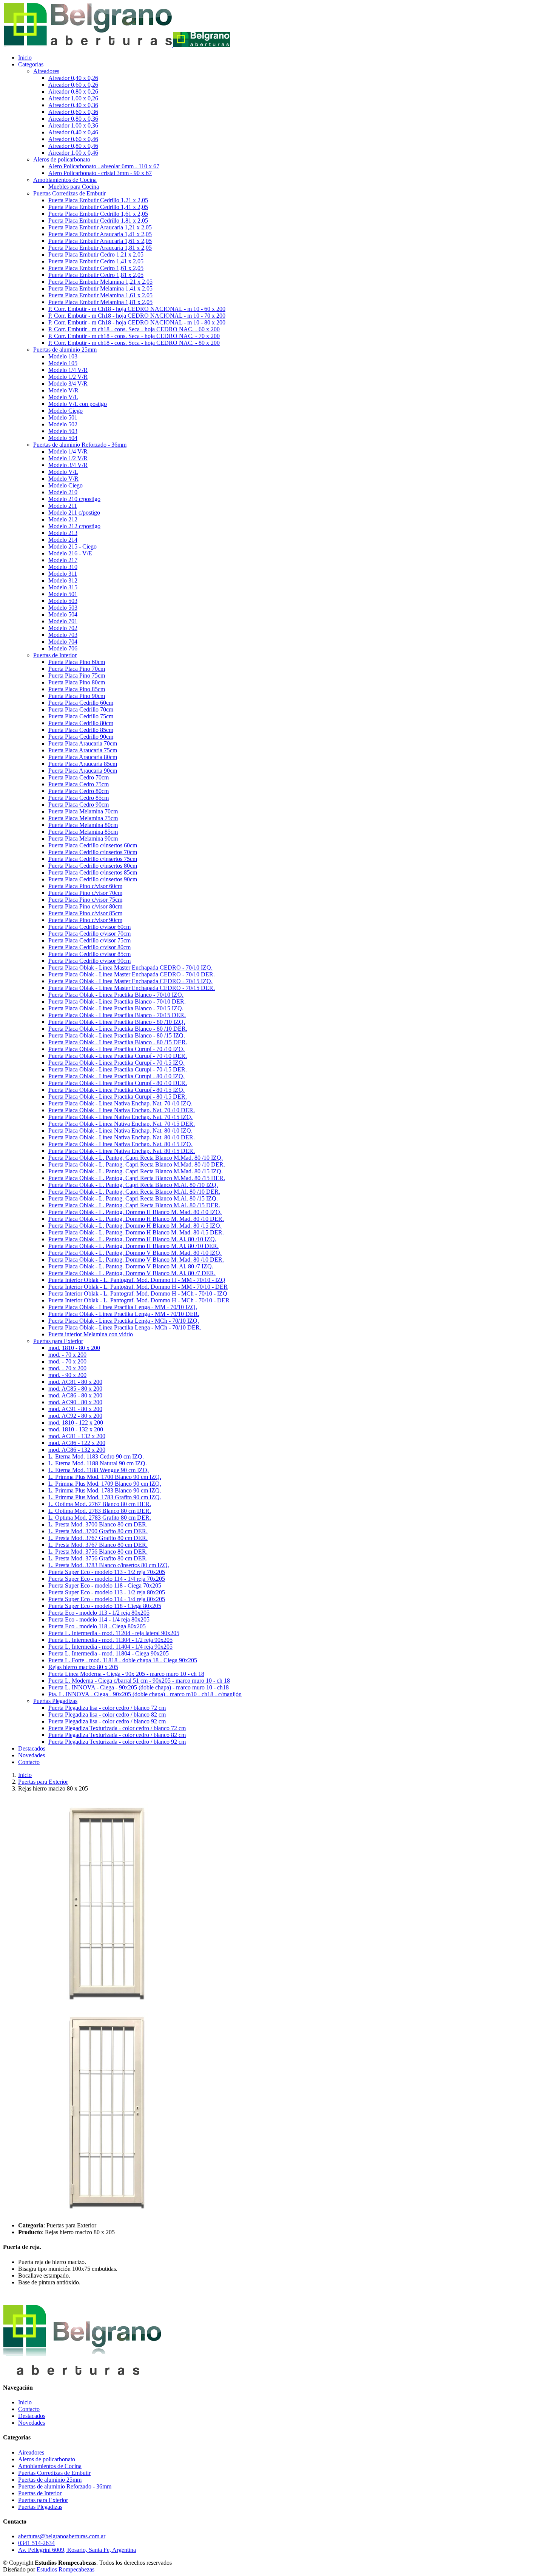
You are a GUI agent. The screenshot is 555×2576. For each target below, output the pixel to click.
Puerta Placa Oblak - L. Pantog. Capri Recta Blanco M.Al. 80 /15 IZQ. (133, 1198)
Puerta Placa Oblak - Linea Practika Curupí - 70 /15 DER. (118, 1069)
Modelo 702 (63, 628)
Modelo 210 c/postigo (74, 499)
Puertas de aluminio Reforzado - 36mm (65, 2486)
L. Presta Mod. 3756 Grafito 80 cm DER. (98, 1558)
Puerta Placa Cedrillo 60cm (81, 703)
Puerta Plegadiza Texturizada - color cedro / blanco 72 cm (117, 1728)
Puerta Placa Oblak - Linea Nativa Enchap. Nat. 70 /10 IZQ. (120, 1103)
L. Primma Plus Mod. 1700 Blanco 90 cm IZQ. (105, 1477)
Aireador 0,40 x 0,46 (73, 132)
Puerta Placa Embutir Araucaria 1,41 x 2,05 (100, 234)
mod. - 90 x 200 (67, 1375)
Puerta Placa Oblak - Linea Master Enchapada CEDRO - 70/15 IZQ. (130, 981)
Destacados (32, 1748)
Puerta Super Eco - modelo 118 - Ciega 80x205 (105, 1606)
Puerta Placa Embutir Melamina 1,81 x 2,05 (100, 302)
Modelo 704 (63, 642)
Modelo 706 (63, 648)
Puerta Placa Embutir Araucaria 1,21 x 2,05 (100, 227)
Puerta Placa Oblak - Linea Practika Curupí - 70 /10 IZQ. (116, 1049)
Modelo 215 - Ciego (72, 546)
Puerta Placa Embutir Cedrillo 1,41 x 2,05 (98, 207)
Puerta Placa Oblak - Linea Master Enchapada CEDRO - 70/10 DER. (132, 974)
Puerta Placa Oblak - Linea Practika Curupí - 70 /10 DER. (118, 1056)
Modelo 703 (63, 635)
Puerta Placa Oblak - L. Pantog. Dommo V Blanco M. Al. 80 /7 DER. (132, 1273)
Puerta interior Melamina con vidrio (91, 1334)
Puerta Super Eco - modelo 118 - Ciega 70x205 (105, 1585)
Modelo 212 (63, 519)
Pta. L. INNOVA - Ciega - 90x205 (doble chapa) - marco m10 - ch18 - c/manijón (145, 1694)
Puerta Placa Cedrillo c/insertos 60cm (93, 845)
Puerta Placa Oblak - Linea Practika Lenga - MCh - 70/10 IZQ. (124, 1321)
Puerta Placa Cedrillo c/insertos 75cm (93, 859)
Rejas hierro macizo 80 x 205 (83, 1667)
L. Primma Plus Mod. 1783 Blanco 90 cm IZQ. (105, 1490)
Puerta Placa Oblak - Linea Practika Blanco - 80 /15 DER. (118, 1042)
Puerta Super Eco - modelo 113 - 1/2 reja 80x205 (107, 1592)
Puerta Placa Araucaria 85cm (83, 764)
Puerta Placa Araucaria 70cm (83, 743)
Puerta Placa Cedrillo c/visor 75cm (89, 940)
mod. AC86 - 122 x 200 (77, 1443)
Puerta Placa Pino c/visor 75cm (85, 900)
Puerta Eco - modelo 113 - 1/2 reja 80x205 (99, 1613)
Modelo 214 (63, 540)
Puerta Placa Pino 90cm (77, 696)
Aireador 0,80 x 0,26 (73, 91)
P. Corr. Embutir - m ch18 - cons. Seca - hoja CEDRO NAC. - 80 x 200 (134, 343)
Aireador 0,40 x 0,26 (73, 78)
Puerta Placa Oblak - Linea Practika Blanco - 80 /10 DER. (118, 1029)
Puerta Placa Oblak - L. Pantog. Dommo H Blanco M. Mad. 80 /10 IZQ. (135, 1212)
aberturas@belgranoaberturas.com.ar (62, 2536)
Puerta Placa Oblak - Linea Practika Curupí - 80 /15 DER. (118, 1097)
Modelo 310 (63, 567)
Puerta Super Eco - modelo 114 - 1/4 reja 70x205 (107, 1579)
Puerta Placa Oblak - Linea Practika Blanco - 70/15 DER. (117, 1015)
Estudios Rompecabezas (66, 2569)
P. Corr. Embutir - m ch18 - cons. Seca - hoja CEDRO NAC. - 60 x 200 (134, 329)
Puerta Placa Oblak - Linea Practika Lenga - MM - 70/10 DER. (124, 1314)
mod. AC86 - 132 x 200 (77, 1450)
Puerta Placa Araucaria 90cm (83, 771)
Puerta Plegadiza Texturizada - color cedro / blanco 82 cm (117, 1735)
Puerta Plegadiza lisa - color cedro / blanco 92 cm (107, 1721)
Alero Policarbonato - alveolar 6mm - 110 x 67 (104, 166)
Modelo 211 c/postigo (74, 513)
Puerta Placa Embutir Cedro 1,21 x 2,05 (96, 254)
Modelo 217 (63, 560)
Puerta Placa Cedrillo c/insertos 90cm (93, 879)
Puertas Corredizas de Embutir (54, 2473)
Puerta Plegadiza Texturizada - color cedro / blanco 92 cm (117, 1742)
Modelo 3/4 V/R (68, 383)
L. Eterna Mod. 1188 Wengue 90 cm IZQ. (99, 1470)
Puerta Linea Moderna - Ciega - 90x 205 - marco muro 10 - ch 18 (126, 1674)
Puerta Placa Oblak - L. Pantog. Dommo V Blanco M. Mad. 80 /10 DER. (136, 1260)
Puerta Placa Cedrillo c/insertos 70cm (93, 852)
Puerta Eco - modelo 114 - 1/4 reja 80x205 (99, 1619)
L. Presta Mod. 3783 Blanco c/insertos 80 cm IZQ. (109, 1565)
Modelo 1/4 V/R (68, 370)
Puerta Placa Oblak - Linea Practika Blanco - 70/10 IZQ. (116, 995)
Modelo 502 (63, 424)
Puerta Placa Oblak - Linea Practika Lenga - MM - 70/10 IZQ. (123, 1307)
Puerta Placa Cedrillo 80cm (81, 723)
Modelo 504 (63, 438)
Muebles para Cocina (74, 187)
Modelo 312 (63, 580)
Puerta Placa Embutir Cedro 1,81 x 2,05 (96, 275)
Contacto (29, 1762)
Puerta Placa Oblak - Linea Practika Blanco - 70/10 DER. (117, 1001)
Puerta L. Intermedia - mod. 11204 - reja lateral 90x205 (114, 1633)
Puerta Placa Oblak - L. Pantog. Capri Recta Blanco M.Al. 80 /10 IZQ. (133, 1185)
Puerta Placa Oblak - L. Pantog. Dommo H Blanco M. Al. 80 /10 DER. (133, 1246)
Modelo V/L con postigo (78, 404)
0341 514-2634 (36, 2543)
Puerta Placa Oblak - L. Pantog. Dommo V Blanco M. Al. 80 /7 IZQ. (131, 1266)
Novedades (32, 1755)
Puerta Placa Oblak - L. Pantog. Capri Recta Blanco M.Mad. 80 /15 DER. (137, 1178)
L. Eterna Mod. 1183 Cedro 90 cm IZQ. (96, 1456)
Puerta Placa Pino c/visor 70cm (85, 893)
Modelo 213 (63, 533)
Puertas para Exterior (43, 1782)
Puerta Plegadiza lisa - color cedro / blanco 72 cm (107, 1708)
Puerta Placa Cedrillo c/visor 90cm (89, 961)
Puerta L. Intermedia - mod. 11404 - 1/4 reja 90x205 (110, 1647)
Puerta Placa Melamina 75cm (83, 818)
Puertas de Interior (40, 2493)
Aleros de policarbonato (47, 2459)
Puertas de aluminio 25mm (50, 2480)
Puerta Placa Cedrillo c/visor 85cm (89, 954)
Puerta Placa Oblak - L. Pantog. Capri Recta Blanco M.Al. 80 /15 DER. (134, 1205)
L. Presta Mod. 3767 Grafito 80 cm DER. (98, 1538)
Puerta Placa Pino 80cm (77, 682)
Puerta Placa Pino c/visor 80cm (85, 906)
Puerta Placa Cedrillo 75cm (81, 716)
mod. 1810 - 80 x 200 (74, 1348)
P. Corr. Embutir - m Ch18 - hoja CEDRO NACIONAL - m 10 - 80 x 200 (137, 322)
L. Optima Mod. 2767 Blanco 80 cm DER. (100, 1504)
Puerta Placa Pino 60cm (77, 662)
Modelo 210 (63, 492)
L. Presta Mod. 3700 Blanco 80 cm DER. (98, 1524)
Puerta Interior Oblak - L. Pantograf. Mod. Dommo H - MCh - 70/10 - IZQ (138, 1293)
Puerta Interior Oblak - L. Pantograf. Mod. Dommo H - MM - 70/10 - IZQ (137, 1280)
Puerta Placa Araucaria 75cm (83, 750)
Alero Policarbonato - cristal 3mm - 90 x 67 (100, 173)
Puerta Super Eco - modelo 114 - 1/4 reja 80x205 (107, 1599)
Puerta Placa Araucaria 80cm (83, 757)
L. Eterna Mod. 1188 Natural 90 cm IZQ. (98, 1463)
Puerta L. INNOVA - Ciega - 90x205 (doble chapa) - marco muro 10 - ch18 (139, 1687)
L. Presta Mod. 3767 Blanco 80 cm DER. (98, 1545)
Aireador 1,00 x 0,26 (73, 98)
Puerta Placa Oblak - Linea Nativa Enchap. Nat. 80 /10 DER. (122, 1137)
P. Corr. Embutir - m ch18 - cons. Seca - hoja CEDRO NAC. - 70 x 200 (134, 336)
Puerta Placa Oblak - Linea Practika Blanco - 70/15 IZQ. (116, 1008)
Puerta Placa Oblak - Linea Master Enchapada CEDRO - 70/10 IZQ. (130, 968)
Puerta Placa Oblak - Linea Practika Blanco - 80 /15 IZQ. (117, 1035)
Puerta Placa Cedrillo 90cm (81, 737)
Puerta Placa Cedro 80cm (79, 791)
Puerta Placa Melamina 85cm (83, 832)
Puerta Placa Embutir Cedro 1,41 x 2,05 (96, 261)
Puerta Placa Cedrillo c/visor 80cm (89, 947)
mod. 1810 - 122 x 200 (76, 1422)
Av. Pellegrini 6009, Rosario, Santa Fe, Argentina (77, 2550)
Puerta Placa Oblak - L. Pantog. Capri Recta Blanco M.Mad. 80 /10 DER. (137, 1164)
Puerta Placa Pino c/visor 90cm (85, 920)
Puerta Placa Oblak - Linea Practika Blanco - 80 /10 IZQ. (117, 1022)
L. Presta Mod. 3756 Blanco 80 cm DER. (98, 1552)
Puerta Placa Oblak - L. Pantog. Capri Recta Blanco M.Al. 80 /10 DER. (134, 1192)
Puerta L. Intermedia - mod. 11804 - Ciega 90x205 (109, 1653)
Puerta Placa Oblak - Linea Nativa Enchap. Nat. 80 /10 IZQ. (120, 1130)
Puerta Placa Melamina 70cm (83, 811)
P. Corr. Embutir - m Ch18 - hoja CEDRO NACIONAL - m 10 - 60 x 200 (137, 309)
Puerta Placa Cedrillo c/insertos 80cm (93, 866)
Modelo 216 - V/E (70, 553)
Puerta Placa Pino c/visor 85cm (85, 913)
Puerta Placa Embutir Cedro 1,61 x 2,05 (96, 268)
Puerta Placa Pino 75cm (77, 676)
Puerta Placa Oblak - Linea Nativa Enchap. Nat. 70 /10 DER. (122, 1110)
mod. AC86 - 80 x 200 (75, 1395)
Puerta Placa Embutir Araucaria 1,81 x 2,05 (100, 248)
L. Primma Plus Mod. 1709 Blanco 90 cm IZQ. (105, 1484)
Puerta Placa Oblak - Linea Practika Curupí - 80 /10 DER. (118, 1083)
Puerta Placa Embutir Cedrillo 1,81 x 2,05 (98, 221)
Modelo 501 (63, 417)
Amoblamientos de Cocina (50, 2466)
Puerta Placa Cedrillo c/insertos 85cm (93, 872)
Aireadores (31, 2452)
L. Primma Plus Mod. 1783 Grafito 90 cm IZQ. (105, 1497)
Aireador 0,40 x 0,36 (73, 105)
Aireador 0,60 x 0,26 (73, 85)
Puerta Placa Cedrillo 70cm (81, 709)
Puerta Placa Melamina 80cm (83, 825)
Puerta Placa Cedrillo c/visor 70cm (89, 934)
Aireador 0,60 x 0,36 (73, 112)
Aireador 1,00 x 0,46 (73, 153)
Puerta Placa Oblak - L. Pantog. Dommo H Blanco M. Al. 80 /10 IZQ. (132, 1239)
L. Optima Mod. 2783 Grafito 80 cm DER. (100, 1518)
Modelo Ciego (66, 411)
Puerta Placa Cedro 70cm (79, 777)
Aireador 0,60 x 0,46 (73, 139)
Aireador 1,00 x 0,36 (73, 125)
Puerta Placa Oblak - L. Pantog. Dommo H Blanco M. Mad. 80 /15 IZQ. (135, 1226)
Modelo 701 (63, 621)
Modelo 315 (63, 587)
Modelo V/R (63, 390)
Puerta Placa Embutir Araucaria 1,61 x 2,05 (100, 241)
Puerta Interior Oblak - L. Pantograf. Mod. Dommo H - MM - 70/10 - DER (138, 1287)
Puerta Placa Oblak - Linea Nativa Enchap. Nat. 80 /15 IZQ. (120, 1144)
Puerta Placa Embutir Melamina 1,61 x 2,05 (100, 295)
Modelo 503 (63, 431)
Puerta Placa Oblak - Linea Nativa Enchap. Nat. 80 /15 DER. (122, 1151)
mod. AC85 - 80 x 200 (75, 1389)
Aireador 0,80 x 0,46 (73, 146)
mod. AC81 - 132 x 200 (77, 1436)
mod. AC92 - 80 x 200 (75, 1416)
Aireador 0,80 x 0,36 (73, 119)
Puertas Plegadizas (40, 2507)
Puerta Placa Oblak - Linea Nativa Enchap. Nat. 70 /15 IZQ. (120, 1117)
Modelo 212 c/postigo (74, 526)
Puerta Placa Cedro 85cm (79, 798)
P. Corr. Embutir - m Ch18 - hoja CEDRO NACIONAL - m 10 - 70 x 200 (137, 316)
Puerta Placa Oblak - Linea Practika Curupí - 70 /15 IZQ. (116, 1063)
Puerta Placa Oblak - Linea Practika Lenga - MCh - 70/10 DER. (125, 1327)
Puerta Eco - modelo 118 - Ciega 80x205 (97, 1626)
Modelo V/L (63, 397)
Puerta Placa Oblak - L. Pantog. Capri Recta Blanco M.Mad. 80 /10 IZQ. (136, 1158)
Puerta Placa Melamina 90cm (83, 838)
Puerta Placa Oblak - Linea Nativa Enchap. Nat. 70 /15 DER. (122, 1124)
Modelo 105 (63, 363)
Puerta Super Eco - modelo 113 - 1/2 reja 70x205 (107, 1572)
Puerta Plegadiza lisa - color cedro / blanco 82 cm (107, 1715)
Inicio (25, 58)
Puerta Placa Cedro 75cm (79, 784)
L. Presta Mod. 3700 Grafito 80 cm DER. (98, 1531)
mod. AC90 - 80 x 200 (75, 1402)
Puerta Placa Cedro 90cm (79, 805)
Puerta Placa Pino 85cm (77, 689)
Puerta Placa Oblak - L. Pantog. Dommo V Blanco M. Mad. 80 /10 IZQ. (135, 1253)
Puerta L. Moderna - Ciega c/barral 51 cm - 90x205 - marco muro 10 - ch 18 (139, 1681)
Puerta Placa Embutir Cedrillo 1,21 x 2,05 (98, 200)
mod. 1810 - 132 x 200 (76, 1429)
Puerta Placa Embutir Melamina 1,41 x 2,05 (100, 288)
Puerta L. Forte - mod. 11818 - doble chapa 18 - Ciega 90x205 (123, 1660)
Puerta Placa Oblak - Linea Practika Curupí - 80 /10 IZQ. (116, 1076)
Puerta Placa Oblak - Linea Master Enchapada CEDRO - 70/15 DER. (132, 988)
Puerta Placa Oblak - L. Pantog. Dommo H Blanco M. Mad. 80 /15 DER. (136, 1232)
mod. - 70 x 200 (67, 1355)
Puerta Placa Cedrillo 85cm (81, 730)
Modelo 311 (63, 574)
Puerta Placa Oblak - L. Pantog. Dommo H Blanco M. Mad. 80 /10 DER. (136, 1219)
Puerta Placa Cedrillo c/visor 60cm (89, 927)
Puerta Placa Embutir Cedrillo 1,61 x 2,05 (98, 214)
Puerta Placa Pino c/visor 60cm (85, 886)
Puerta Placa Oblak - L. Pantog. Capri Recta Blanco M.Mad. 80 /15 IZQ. (136, 1171)
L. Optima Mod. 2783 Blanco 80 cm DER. (100, 1511)
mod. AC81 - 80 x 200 (75, 1382)
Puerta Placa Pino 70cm (77, 669)
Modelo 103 (63, 356)
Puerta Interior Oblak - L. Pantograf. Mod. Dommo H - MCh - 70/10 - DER (139, 1300)
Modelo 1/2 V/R (68, 377)
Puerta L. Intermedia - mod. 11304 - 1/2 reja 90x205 (110, 1640)
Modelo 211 (63, 506)
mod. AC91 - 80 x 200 (75, 1409)
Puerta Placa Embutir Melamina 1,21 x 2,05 (100, 282)
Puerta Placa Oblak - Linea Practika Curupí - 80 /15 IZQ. (116, 1090)
